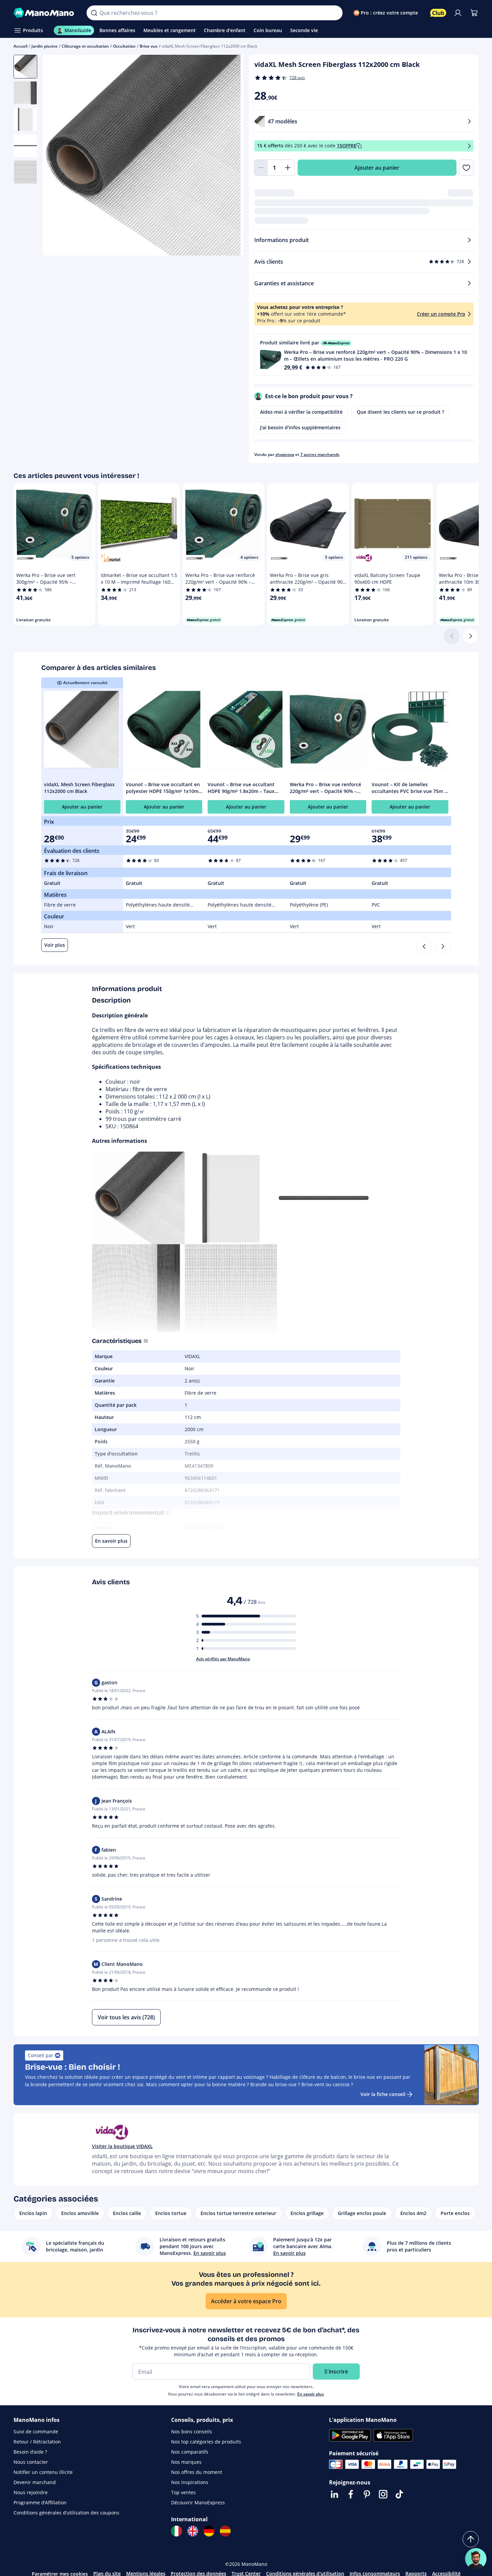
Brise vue (149, 46)
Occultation (124, 46)
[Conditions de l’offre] (469, 146)
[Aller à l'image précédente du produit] (56, 156)
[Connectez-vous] (458, 13)
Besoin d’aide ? (30, 2452)
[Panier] (474, 13)
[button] (364, 355)
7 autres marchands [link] (320, 454)
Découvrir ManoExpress (198, 2502)
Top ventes (183, 2492)
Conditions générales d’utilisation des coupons (66, 2513)
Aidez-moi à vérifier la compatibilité (301, 412)
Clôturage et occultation (85, 46)
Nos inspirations (190, 2482)
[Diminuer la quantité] (261, 168)
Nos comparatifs (190, 2452)
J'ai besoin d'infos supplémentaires (300, 427)
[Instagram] (383, 2494)
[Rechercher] (94, 13)
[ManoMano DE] (209, 2531)
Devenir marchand (35, 2482)
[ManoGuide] (476, 2559)
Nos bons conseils (192, 2431)
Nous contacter (31, 2462)
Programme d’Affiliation (40, 2502)
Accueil (20, 46)
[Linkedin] (334, 2494)
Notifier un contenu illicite (43, 2472)
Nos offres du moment (197, 2472)
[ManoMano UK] (193, 2531)
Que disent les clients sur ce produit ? (400, 412)
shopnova (285, 454)
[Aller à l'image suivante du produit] (230, 156)
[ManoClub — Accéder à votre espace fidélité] (438, 13)
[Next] (443, 946)
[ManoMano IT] (177, 2531)
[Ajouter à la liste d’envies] (466, 168)
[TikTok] (399, 2494)
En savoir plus (311, 2394)
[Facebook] (351, 2494)
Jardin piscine (44, 46)
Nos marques (186, 2462)
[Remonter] (471, 2539)
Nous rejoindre (31, 2492)
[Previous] (424, 946)
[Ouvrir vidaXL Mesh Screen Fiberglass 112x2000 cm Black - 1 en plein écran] (143, 155)
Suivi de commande (36, 2431)
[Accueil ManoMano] (45, 13)
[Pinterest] (367, 2494)
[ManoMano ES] (225, 2531)
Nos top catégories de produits (206, 2442)
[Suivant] (471, 636)
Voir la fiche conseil (383, 2094)
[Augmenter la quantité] (288, 168)
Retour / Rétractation (37, 2442)
